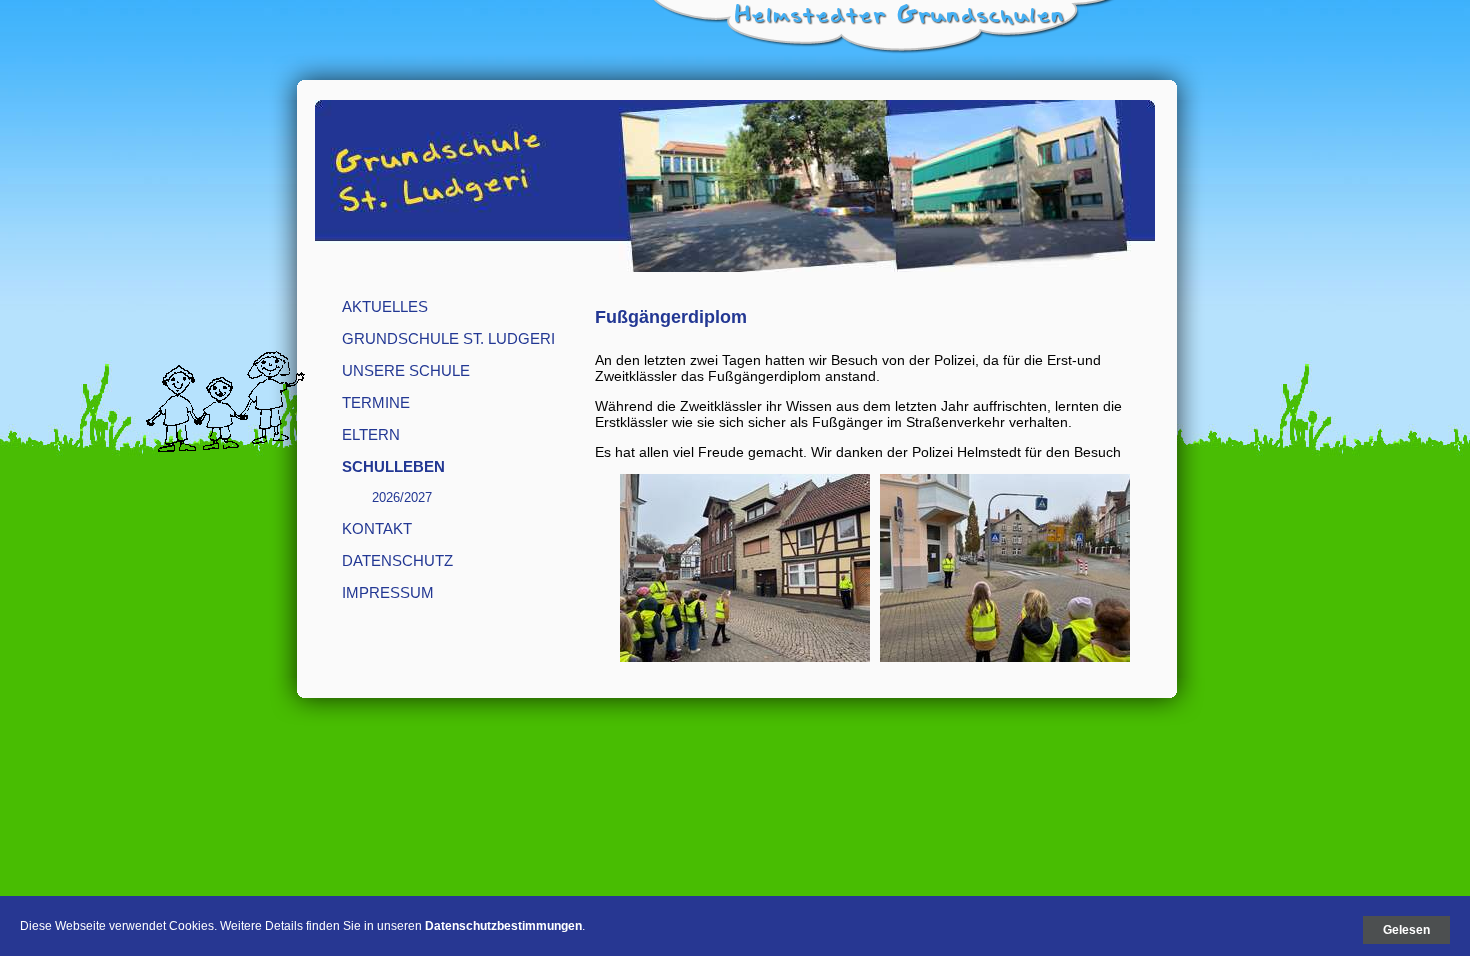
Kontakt (377, 528)
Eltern (371, 434)
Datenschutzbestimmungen (503, 926)
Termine (376, 402)
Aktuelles (385, 306)
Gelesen (1406, 930)
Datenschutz (397, 560)
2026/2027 (402, 497)
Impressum (388, 592)
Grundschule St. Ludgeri (448, 338)
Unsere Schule (406, 370)
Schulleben (393, 466)
